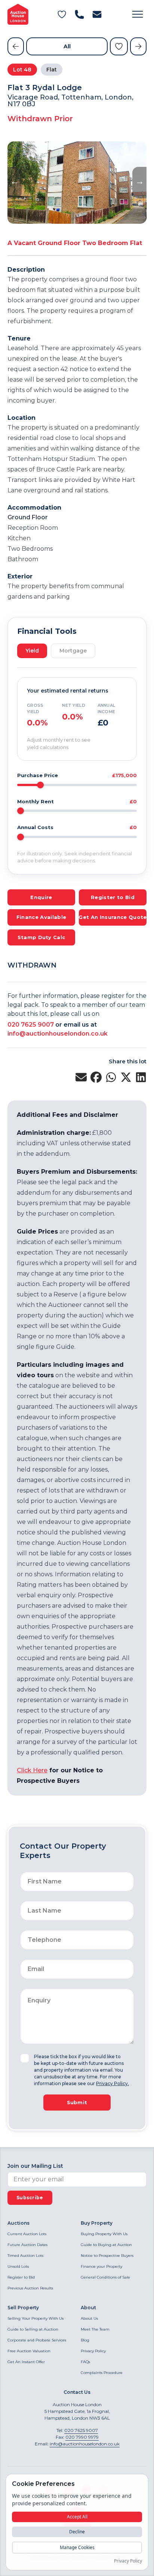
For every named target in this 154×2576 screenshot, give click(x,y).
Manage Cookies (77, 2547)
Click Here (32, 1770)
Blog (85, 2340)
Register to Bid (21, 2277)
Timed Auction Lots (25, 2256)
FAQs (85, 2362)
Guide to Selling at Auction (33, 2329)
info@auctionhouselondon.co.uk (58, 1034)
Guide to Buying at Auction (106, 2245)
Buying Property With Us (104, 2234)
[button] (138, 14)
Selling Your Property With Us (36, 2318)
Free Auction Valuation (29, 2351)
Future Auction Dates (27, 2245)
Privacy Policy (93, 2351)
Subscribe (30, 2198)
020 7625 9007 (31, 1025)
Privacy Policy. (113, 2083)
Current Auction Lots (27, 2234)
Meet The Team (95, 2329)
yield (32, 651)
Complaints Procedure (102, 2373)
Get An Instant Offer (26, 2362)
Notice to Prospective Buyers (107, 2256)
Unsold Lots (18, 2266)
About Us (89, 2318)
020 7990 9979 (82, 2437)
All (67, 46)
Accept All (77, 2517)
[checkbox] (25, 2058)
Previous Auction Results (30, 2288)
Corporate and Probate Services (37, 2340)
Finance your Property (101, 2266)
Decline (77, 2532)
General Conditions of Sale (105, 2277)
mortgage (73, 651)
